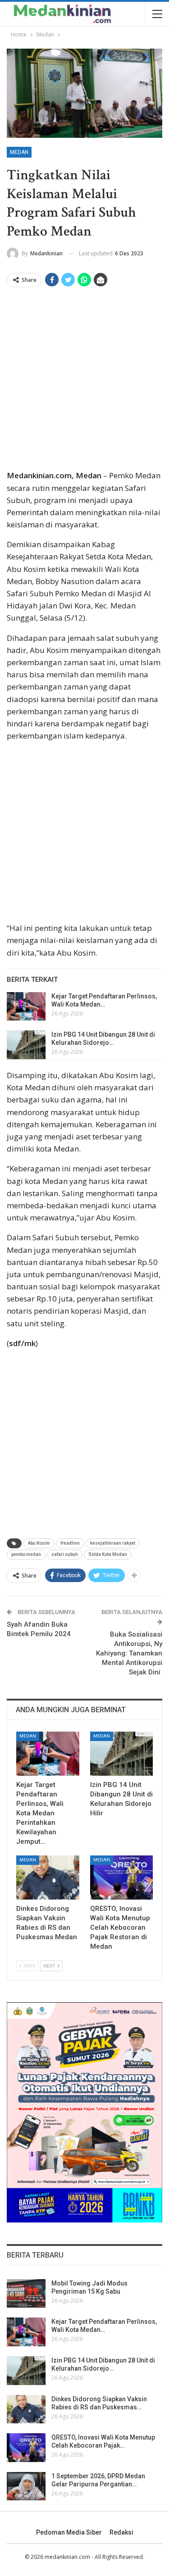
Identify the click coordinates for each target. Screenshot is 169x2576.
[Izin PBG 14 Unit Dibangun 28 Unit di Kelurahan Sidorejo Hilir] (26, 1045)
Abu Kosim (39, 1543)
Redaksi (121, 2532)
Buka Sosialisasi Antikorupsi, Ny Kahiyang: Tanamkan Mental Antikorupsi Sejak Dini (129, 1653)
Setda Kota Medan (108, 1554)
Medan (19, 152)
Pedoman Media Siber (69, 2532)
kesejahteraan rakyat (113, 1543)
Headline (70, 1543)
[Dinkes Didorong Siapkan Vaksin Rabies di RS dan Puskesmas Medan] (48, 1878)
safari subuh (65, 1554)
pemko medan (26, 1554)
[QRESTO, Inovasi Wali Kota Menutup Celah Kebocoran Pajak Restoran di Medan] (122, 1878)
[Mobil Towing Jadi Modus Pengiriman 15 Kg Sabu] (26, 2294)
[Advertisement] (84, 381)
